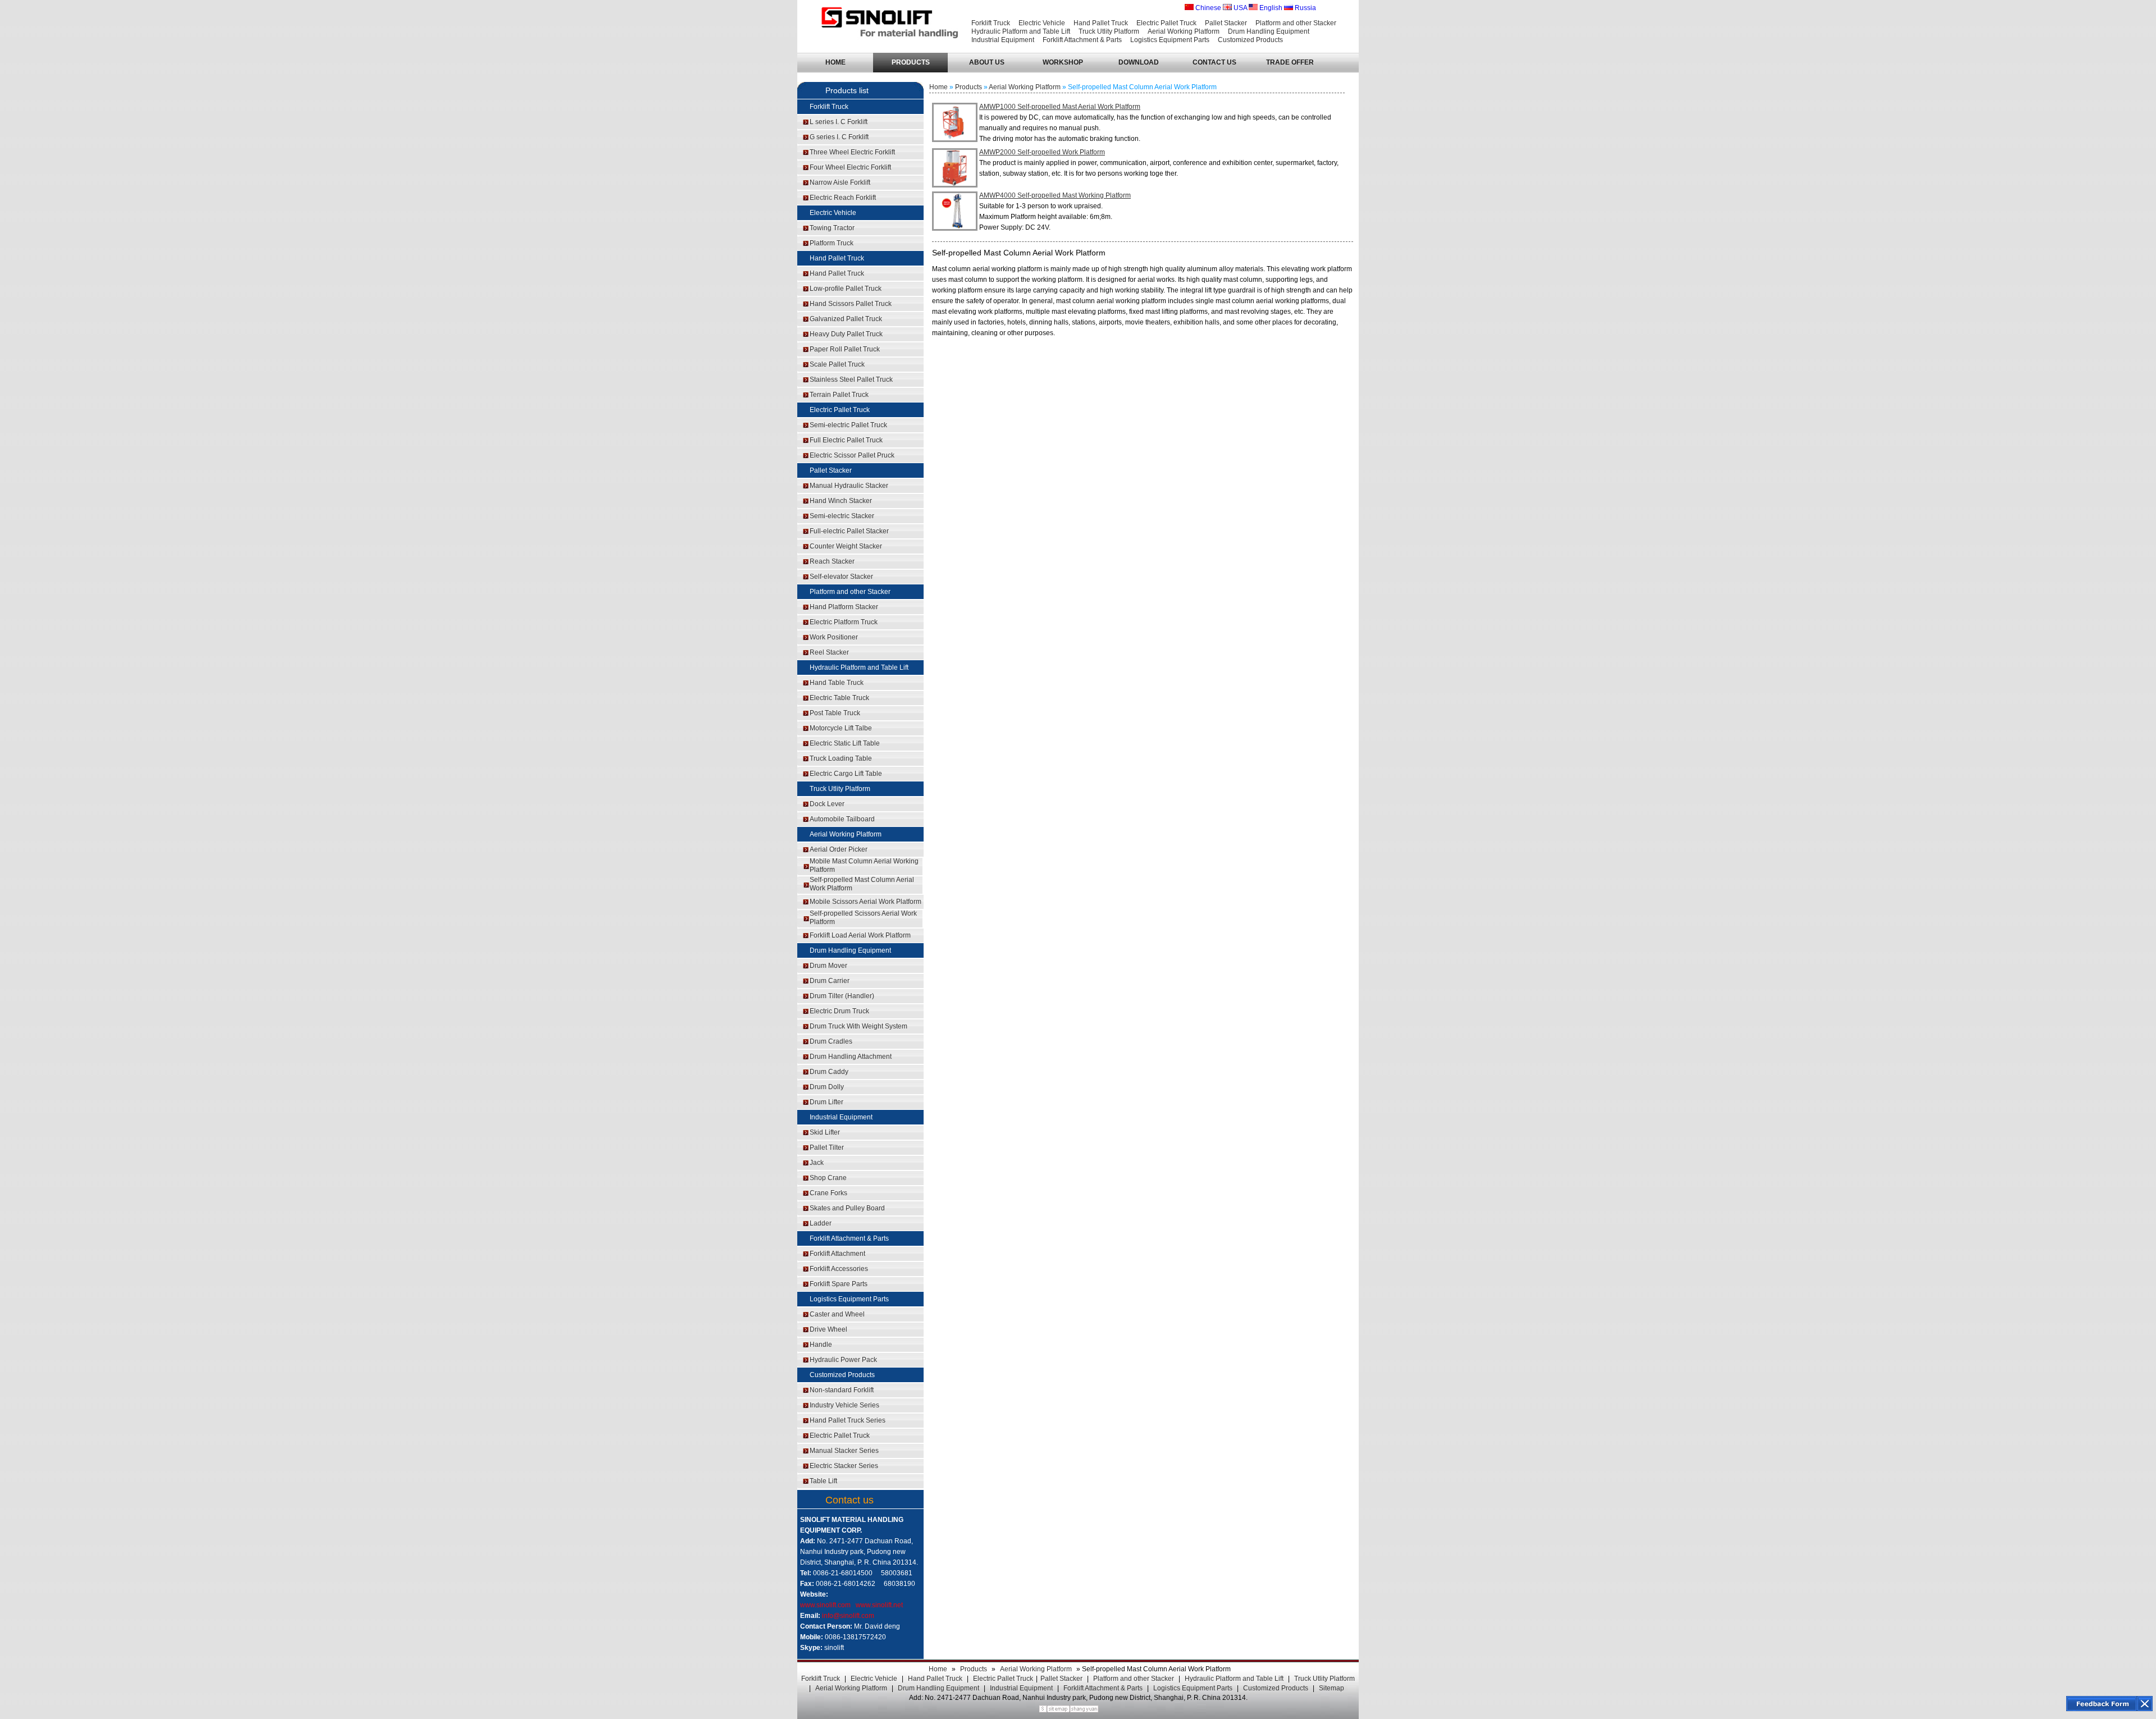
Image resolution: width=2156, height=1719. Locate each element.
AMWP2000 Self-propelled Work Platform (1042, 152)
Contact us (849, 1500)
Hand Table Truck (837, 683)
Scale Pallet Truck (837, 364)
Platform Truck (832, 243)
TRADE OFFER (1290, 62)
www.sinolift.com (825, 1605)
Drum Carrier (830, 981)
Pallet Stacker (1226, 23)
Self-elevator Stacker (841, 577)
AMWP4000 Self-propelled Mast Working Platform (1055, 195)
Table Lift (823, 1481)
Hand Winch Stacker (841, 501)
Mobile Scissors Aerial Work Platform (865, 902)
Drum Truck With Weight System (858, 1026)
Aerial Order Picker (839, 849)
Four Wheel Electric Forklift (850, 167)
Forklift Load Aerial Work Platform (860, 935)
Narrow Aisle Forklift (840, 182)
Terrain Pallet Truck (839, 395)
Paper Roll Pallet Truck (845, 349)
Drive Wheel (828, 1329)
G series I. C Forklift (839, 137)
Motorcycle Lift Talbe (841, 728)
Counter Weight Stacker (846, 546)
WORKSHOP (1063, 62)
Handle (821, 1345)
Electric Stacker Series (844, 1466)
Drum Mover (828, 966)
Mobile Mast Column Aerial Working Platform (864, 865)
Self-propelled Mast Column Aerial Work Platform (862, 884)
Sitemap (1331, 1688)
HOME (835, 62)
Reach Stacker (832, 561)
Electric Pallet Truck (1166, 23)
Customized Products (1250, 40)
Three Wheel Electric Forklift (852, 152)
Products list (847, 90)
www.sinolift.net (879, 1605)
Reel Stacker (829, 652)
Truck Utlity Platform (1109, 31)
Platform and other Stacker (1296, 23)
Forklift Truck (991, 23)
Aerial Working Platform (1184, 31)
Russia (1305, 8)
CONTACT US (1214, 62)
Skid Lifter (825, 1132)
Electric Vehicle (1042, 23)
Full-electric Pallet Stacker (849, 531)
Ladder (821, 1223)
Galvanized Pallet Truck (846, 319)
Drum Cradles (831, 1041)
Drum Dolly (827, 1087)
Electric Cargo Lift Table (846, 774)
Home (938, 87)
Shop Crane (828, 1178)
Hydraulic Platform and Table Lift (1021, 31)
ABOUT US (987, 62)
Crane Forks (828, 1193)
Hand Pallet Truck (1101, 23)
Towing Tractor (832, 228)
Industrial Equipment (1003, 40)
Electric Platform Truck (844, 622)
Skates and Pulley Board (847, 1208)
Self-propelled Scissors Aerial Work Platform (863, 918)
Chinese (1207, 8)
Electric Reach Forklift (843, 198)
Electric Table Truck (839, 698)
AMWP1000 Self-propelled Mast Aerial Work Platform (1060, 107)
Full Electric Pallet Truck (846, 440)
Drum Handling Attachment (851, 1057)
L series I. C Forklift (839, 122)
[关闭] (2145, 1704)
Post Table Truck (835, 713)
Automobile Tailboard (842, 819)
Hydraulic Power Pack (843, 1360)
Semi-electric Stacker (842, 516)
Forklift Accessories (839, 1269)
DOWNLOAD (1139, 62)
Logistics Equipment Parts (1170, 40)
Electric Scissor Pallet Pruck (852, 455)
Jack (817, 1163)
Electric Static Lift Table (845, 743)
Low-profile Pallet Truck (846, 289)
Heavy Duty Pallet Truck (846, 334)
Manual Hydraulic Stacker (849, 486)
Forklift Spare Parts (839, 1284)
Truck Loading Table (841, 758)
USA (1239, 8)
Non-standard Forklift (842, 1390)
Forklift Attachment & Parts (1082, 40)
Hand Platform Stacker (844, 607)
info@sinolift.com (848, 1616)
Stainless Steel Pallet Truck (851, 380)
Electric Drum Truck (839, 1011)
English (1270, 8)
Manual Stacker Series (844, 1451)
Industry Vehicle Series (844, 1405)
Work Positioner (834, 637)
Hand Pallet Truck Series (848, 1420)
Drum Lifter (826, 1102)
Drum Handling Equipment (1269, 31)
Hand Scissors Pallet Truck (851, 304)
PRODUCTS (911, 62)
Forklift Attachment (837, 1254)
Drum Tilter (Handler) (842, 996)
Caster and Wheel (837, 1314)
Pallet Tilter (827, 1147)
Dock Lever (827, 804)
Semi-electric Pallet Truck (848, 425)
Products (969, 87)
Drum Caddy (829, 1072)
